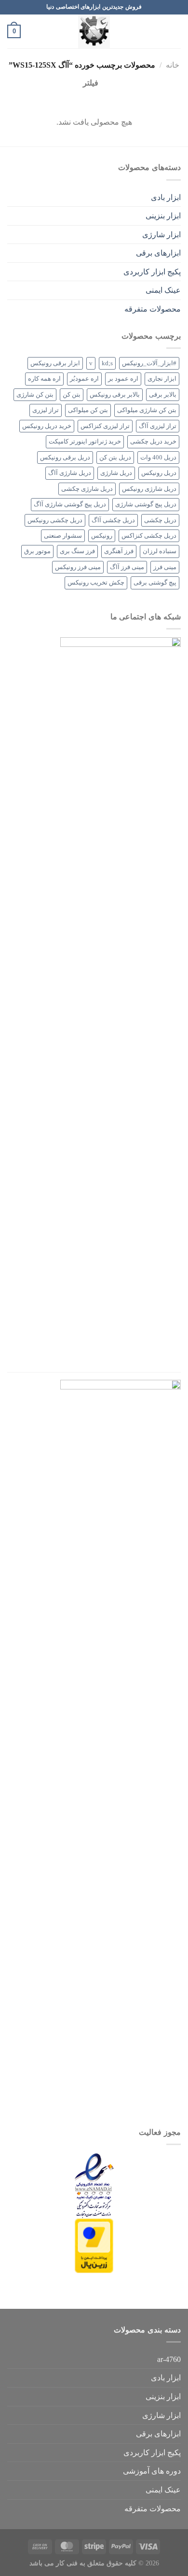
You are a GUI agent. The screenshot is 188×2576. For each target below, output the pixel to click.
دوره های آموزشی (152, 2471)
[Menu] (175, 31)
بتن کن (72, 395)
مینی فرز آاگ (127, 567)
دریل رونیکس (159, 473)
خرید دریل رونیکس (47, 426)
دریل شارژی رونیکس (149, 489)
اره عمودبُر (84, 379)
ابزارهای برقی (158, 253)
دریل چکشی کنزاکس (149, 536)
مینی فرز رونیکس (78, 567)
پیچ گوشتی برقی (155, 583)
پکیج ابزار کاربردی (152, 272)
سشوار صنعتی (63, 536)
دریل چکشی (160, 520)
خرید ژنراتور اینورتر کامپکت (85, 442)
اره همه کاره (44, 379)
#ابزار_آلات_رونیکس (149, 363)
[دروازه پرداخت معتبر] (94, 2245)
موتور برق (37, 551)
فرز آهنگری (119, 551)
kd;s (107, 363)
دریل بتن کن (115, 458)
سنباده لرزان (160, 551)
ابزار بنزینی (163, 216)
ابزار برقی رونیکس (55, 363)
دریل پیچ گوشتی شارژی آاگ (70, 504)
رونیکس (102, 536)
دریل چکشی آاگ (113, 520)
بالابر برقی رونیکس (115, 395)
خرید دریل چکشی (153, 442)
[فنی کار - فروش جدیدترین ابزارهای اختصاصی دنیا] (94, 31)
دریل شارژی (116, 473)
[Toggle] (11, 197)
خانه (173, 65)
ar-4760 (169, 2359)
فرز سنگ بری (77, 551)
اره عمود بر (123, 379)
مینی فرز (165, 567)
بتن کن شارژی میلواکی (147, 410)
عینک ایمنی (163, 290)
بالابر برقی (163, 395)
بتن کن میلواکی (88, 410)
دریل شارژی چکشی (87, 489)
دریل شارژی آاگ (70, 473)
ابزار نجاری (162, 379)
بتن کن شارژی (35, 395)
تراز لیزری (46, 410)
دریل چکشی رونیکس (55, 520)
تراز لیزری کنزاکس (105, 426)
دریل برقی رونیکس (65, 458)
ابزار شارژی (161, 235)
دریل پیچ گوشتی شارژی (146, 504)
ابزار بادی (166, 197)
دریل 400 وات (158, 458)
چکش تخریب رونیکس (96, 583)
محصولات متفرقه (153, 309)
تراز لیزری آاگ (158, 426)
